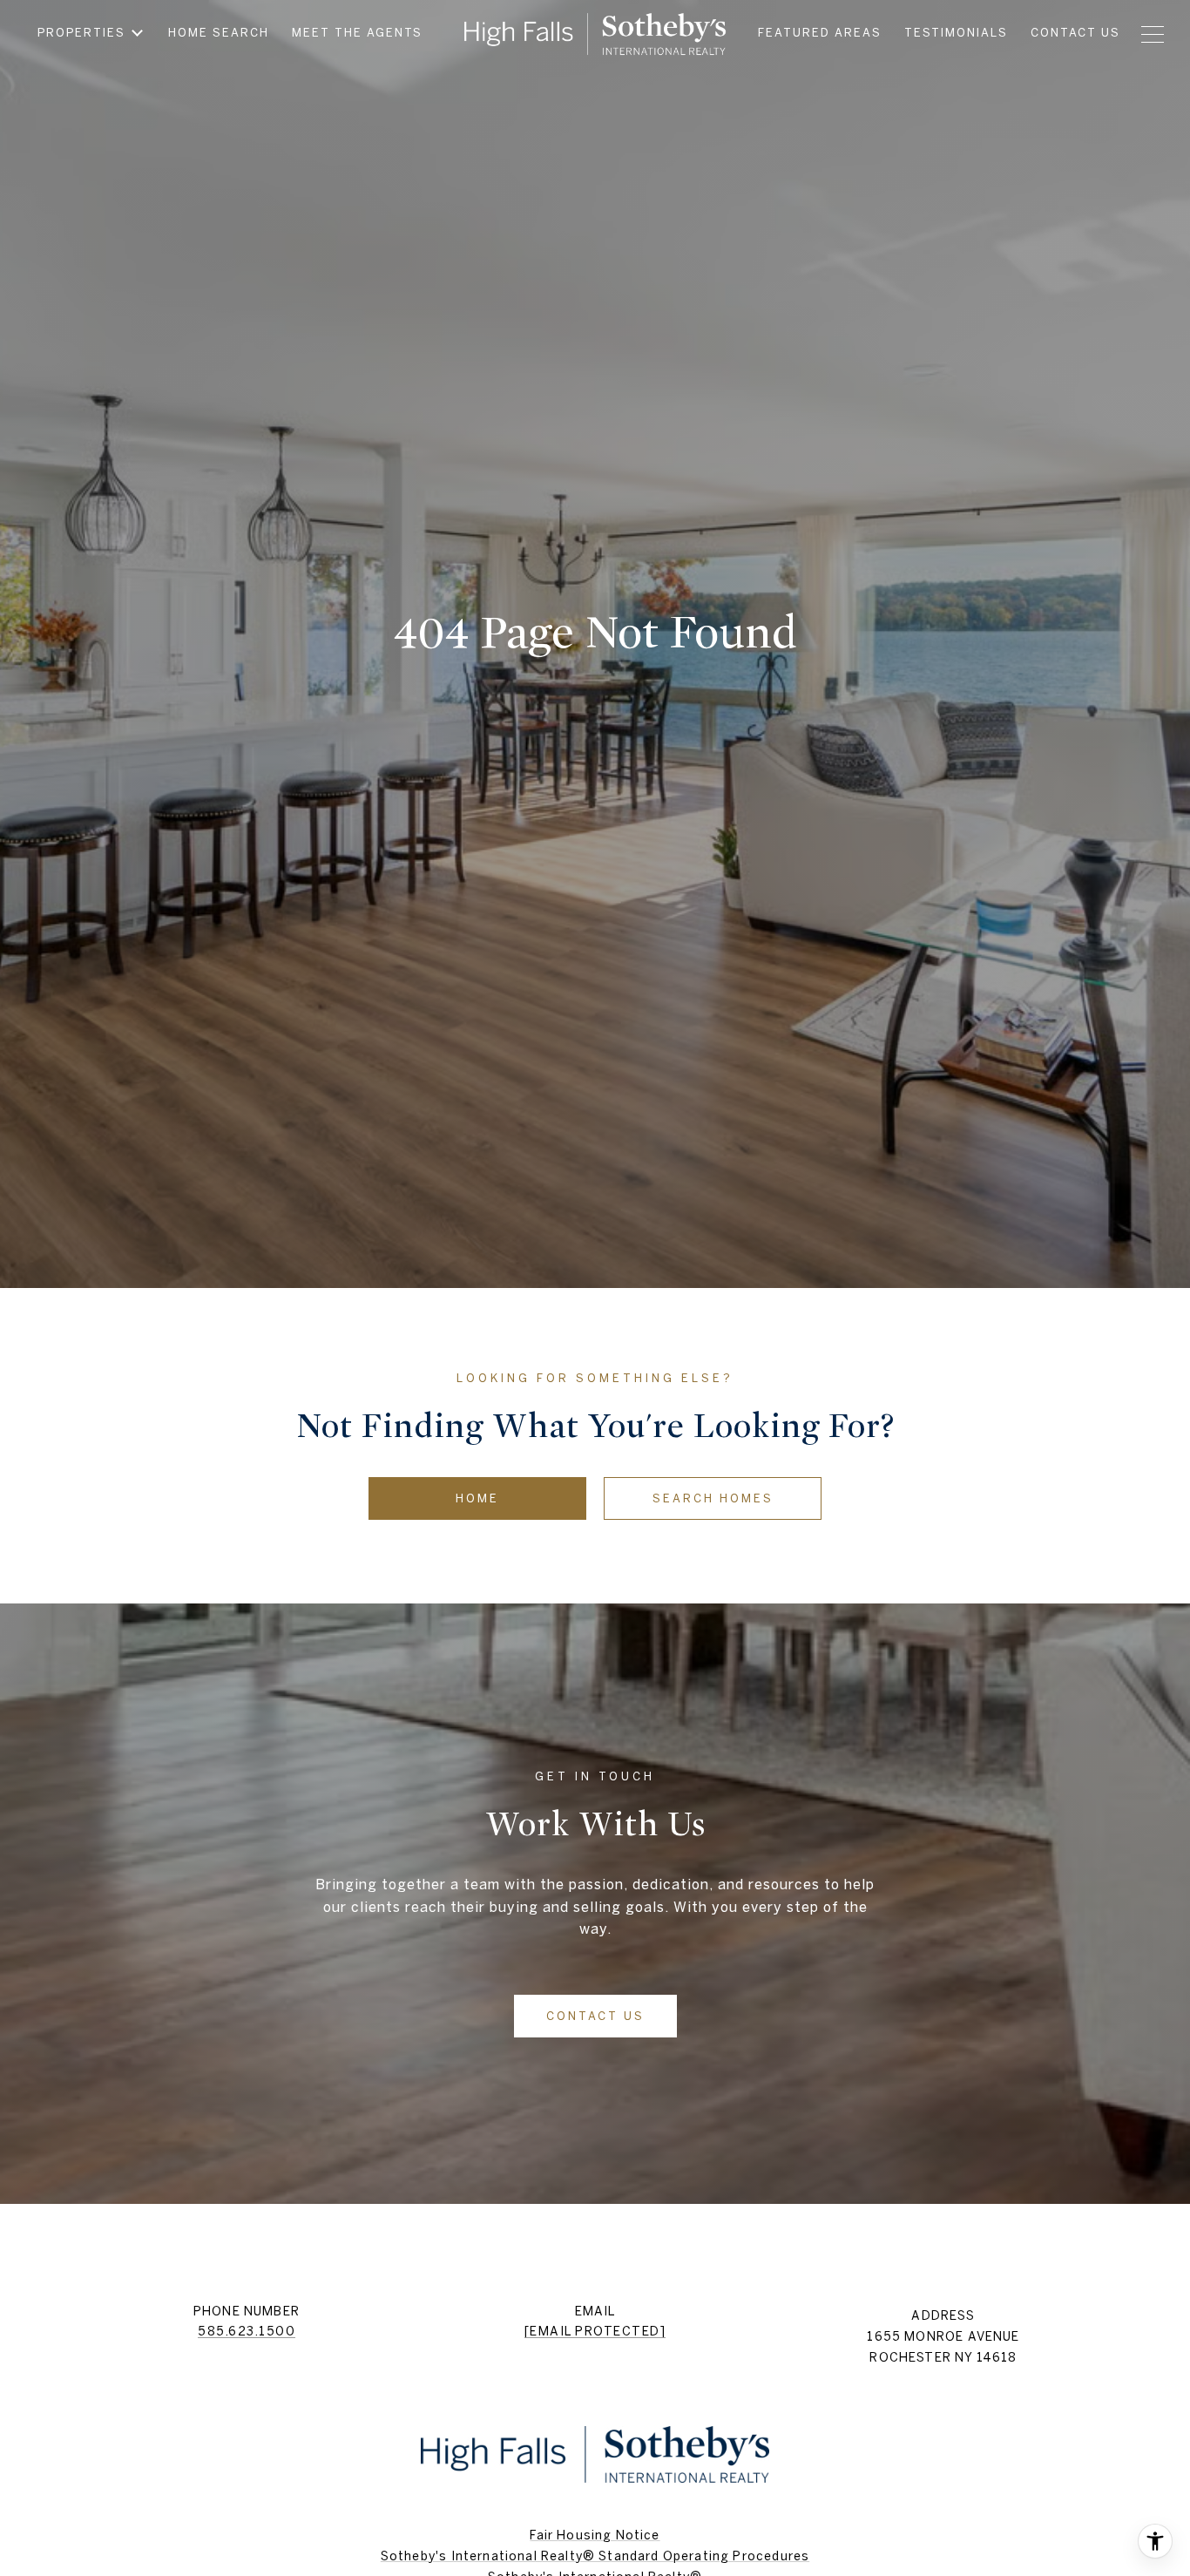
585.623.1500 (247, 2331)
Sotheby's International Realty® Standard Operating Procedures (595, 2556)
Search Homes (713, 1498)
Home (477, 1498)
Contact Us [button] (595, 2016)
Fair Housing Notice (595, 2535)
